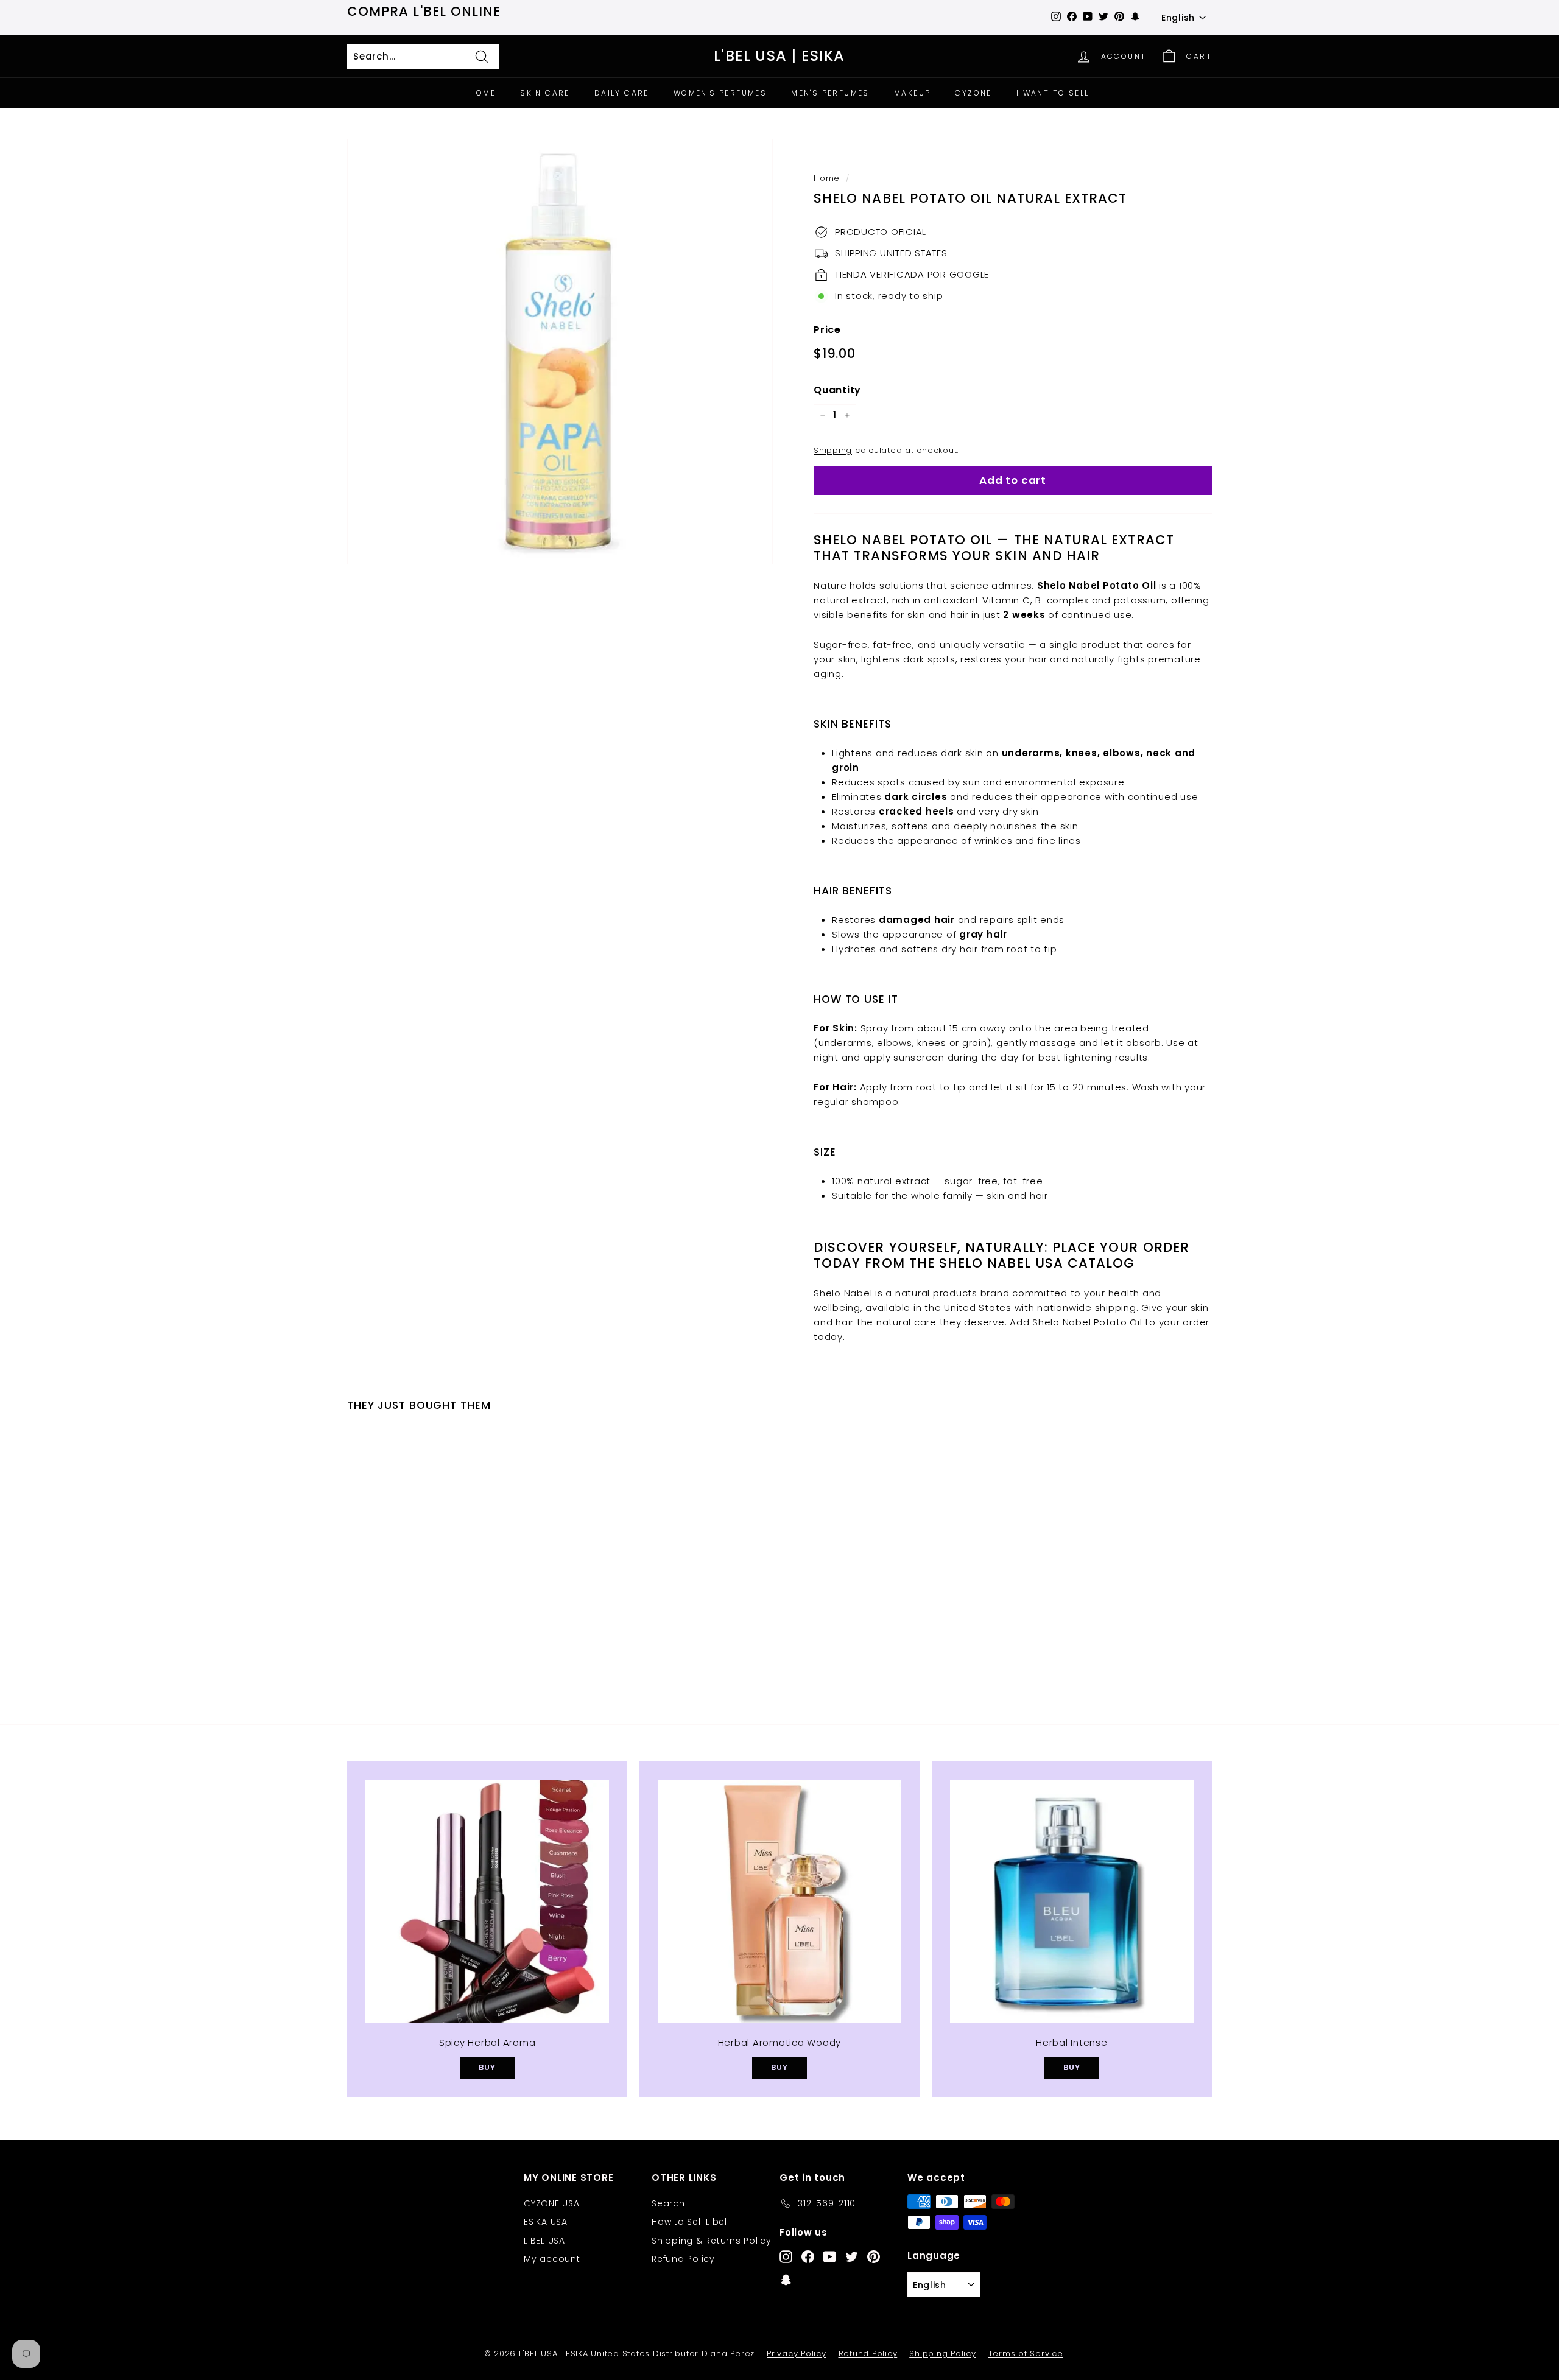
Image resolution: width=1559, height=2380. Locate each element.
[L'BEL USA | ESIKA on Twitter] (852, 2256)
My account (552, 2259)
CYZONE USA (552, 2203)
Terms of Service (1026, 2354)
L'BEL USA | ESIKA (779, 56)
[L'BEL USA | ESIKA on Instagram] (786, 2256)
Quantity (837, 390)
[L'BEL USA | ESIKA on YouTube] (830, 2256)
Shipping (833, 450)
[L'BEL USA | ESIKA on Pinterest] (874, 2256)
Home (827, 178)
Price (827, 330)
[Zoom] (560, 352)
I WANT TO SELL (1053, 93)
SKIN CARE (545, 93)
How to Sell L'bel (689, 2222)
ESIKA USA (546, 2222)
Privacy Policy (797, 2354)
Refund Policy (683, 2259)
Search (668, 2203)
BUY (487, 2067)
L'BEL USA (544, 2241)
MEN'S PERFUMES (830, 93)
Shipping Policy (942, 2354)
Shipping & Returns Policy (712, 2241)
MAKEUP (912, 93)
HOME (483, 93)
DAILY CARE (622, 93)
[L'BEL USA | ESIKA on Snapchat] (786, 2279)
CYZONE (973, 93)
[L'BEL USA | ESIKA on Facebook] (808, 2256)
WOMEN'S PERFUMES (720, 93)
